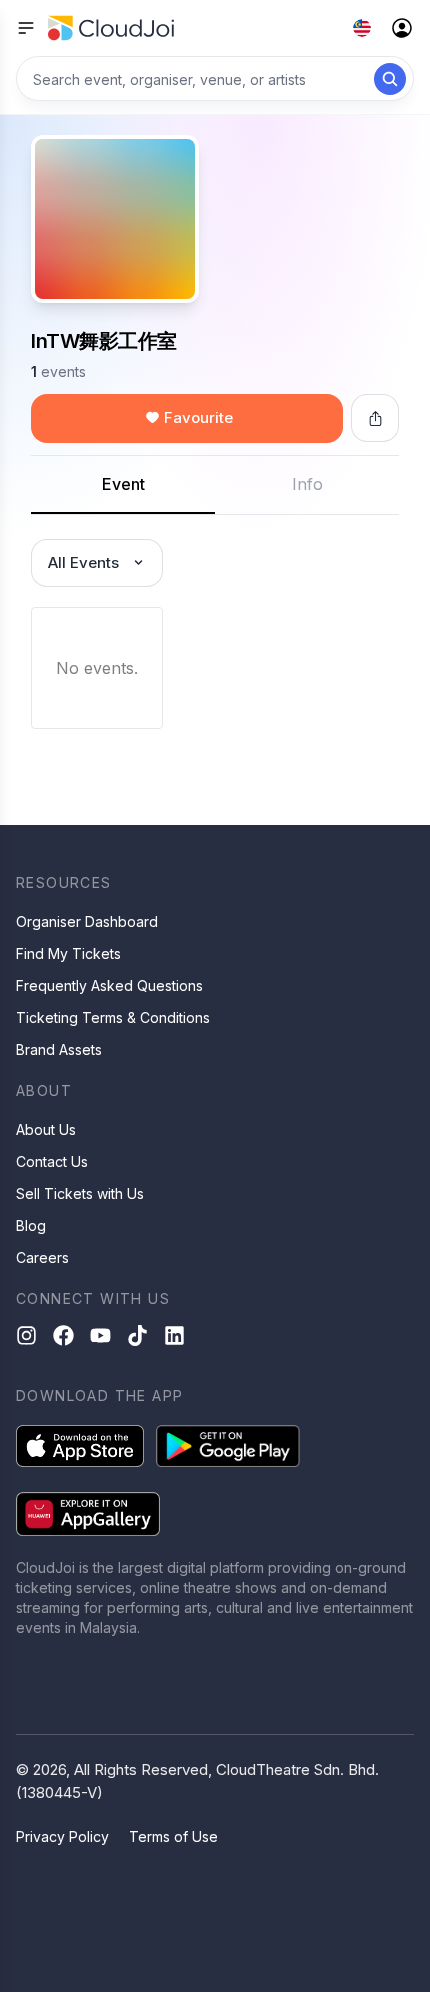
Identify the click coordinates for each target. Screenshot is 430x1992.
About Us (46, 1129)
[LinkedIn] (174, 1335)
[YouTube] (100, 1335)
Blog (31, 1225)
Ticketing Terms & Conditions (113, 1017)
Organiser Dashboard (87, 921)
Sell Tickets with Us (80, 1193)
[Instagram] (26, 1335)
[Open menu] (26, 28)
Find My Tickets (68, 953)
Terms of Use (173, 1836)
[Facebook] (63, 1335)
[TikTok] (137, 1335)
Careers (42, 1257)
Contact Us (52, 1161)
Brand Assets (59, 1049)
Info (307, 484)
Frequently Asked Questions (109, 985)
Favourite (198, 417)
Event (123, 484)
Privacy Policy (62, 1836)
